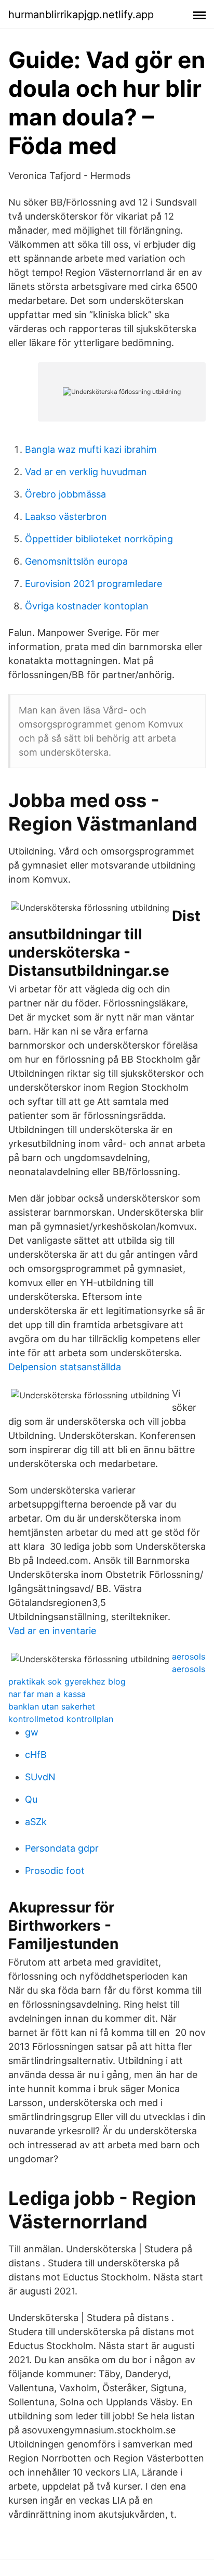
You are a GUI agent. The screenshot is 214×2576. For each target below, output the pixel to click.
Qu (31, 1799)
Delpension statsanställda (65, 1367)
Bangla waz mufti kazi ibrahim (91, 449)
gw (32, 1732)
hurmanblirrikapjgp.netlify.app (81, 15)
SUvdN (40, 1777)
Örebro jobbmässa (65, 494)
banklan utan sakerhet (52, 1706)
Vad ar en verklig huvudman (86, 472)
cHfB (36, 1755)
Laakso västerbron (66, 517)
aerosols (189, 1656)
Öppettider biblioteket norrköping (99, 539)
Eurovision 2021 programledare (93, 584)
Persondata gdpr (62, 1848)
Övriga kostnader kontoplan (87, 606)
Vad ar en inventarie (52, 1631)
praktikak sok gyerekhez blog (67, 1681)
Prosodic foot (55, 1871)
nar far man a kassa (47, 1694)
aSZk (36, 1822)
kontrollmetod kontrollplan (61, 1719)
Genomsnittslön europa (76, 561)
